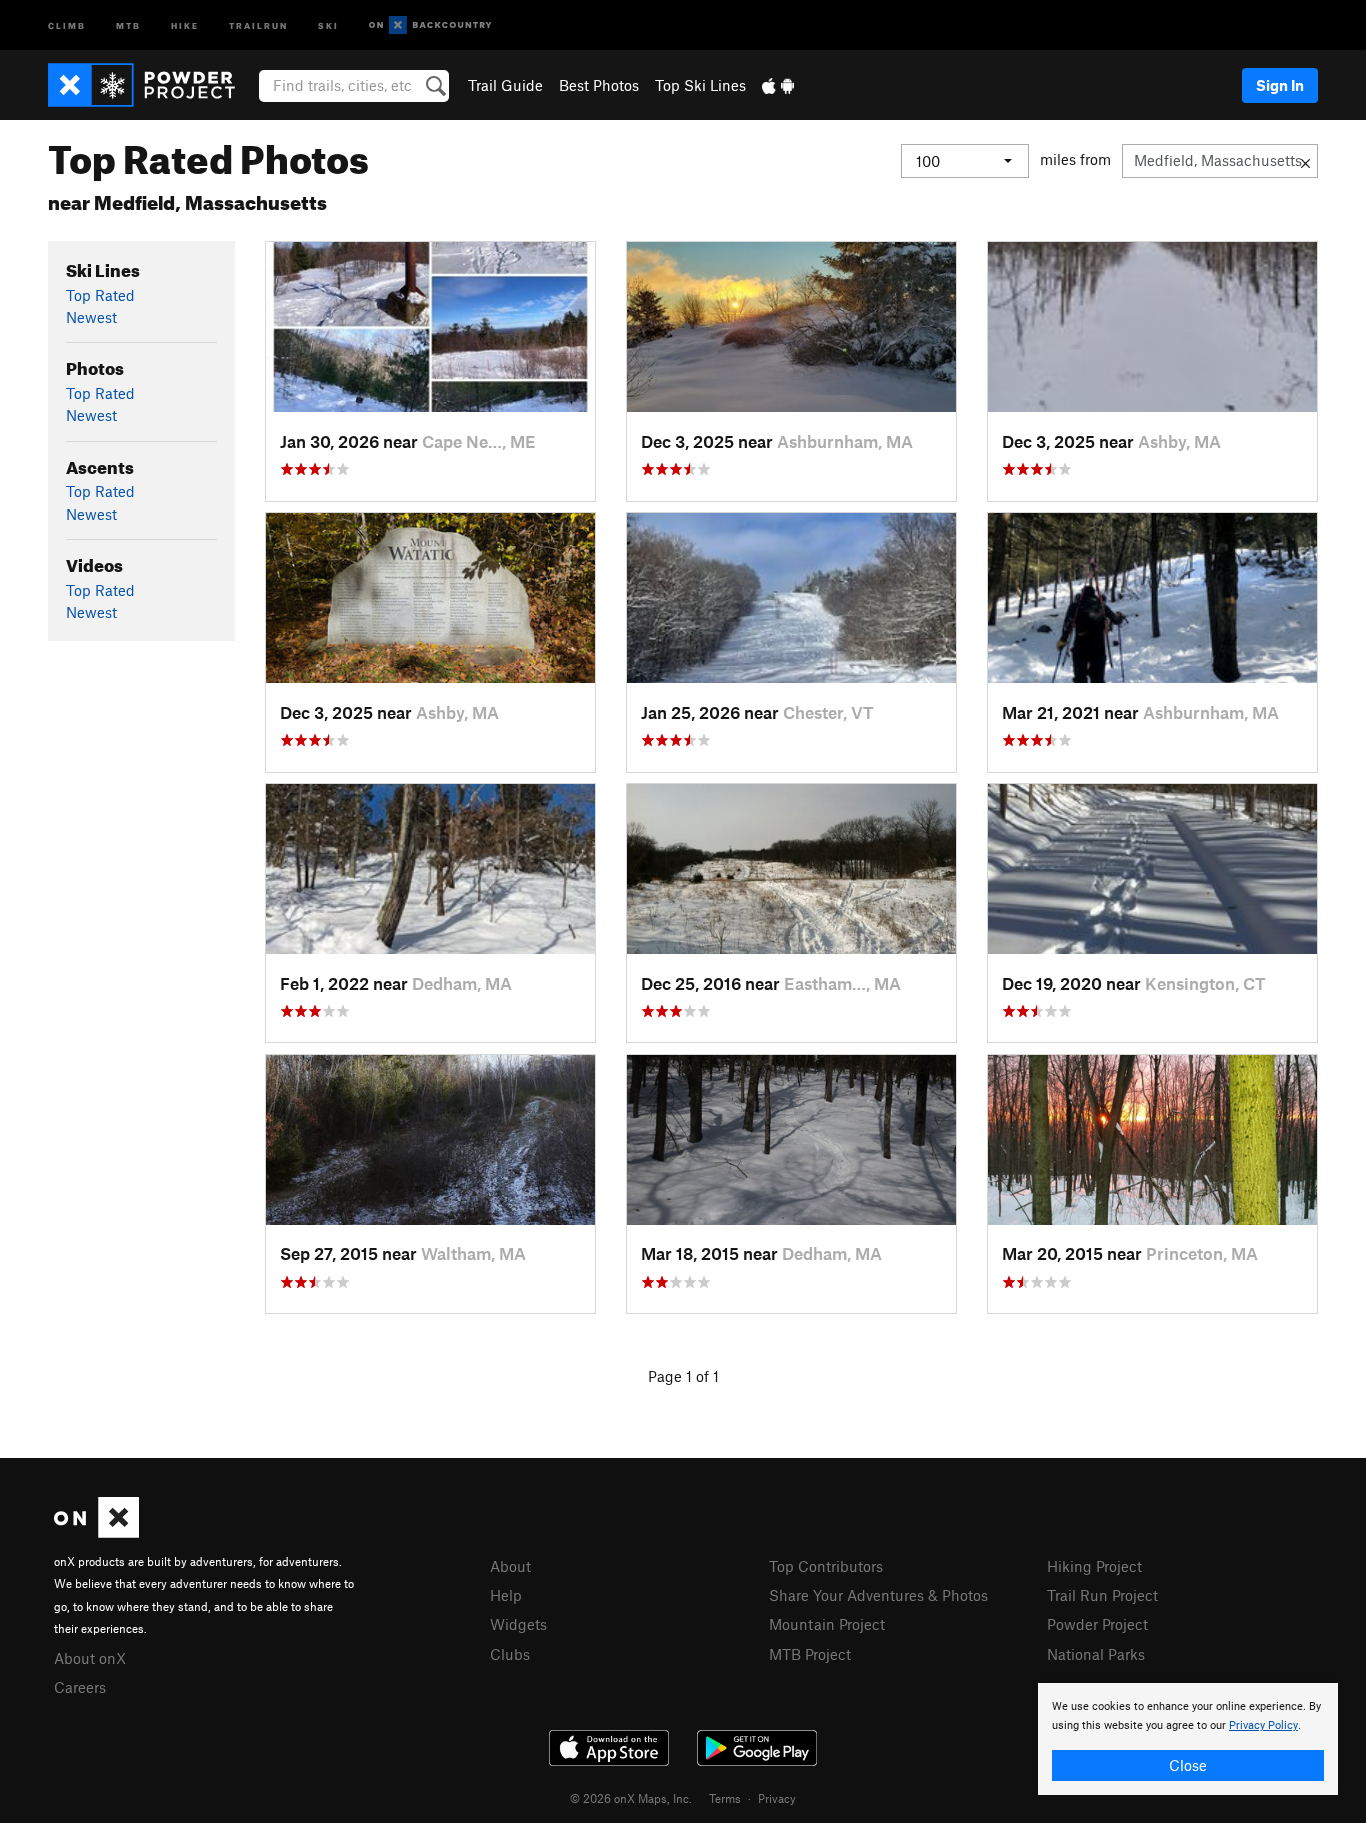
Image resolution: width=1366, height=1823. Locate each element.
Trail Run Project (1102, 1595)
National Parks (1096, 1654)
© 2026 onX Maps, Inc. (631, 1798)
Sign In (1280, 85)
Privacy (777, 1798)
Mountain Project (827, 1624)
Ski (328, 24)
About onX (90, 1658)
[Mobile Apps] (778, 85)
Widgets (518, 1624)
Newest (91, 317)
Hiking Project (1094, 1566)
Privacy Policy (1263, 1725)
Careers (80, 1687)
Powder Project (1097, 1624)
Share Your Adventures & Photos (878, 1595)
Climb (67, 24)
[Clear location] (1305, 161)
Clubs (510, 1654)
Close (1188, 1765)
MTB (128, 24)
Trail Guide (505, 85)
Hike (185, 24)
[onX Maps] (96, 1532)
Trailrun (258, 24)
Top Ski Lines (700, 85)
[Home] (151, 85)
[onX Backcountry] (430, 25)
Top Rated (100, 295)
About (510, 1566)
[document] (1188, 1739)
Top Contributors (826, 1566)
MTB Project (810, 1654)
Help (506, 1595)
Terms (725, 1798)
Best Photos (599, 85)
